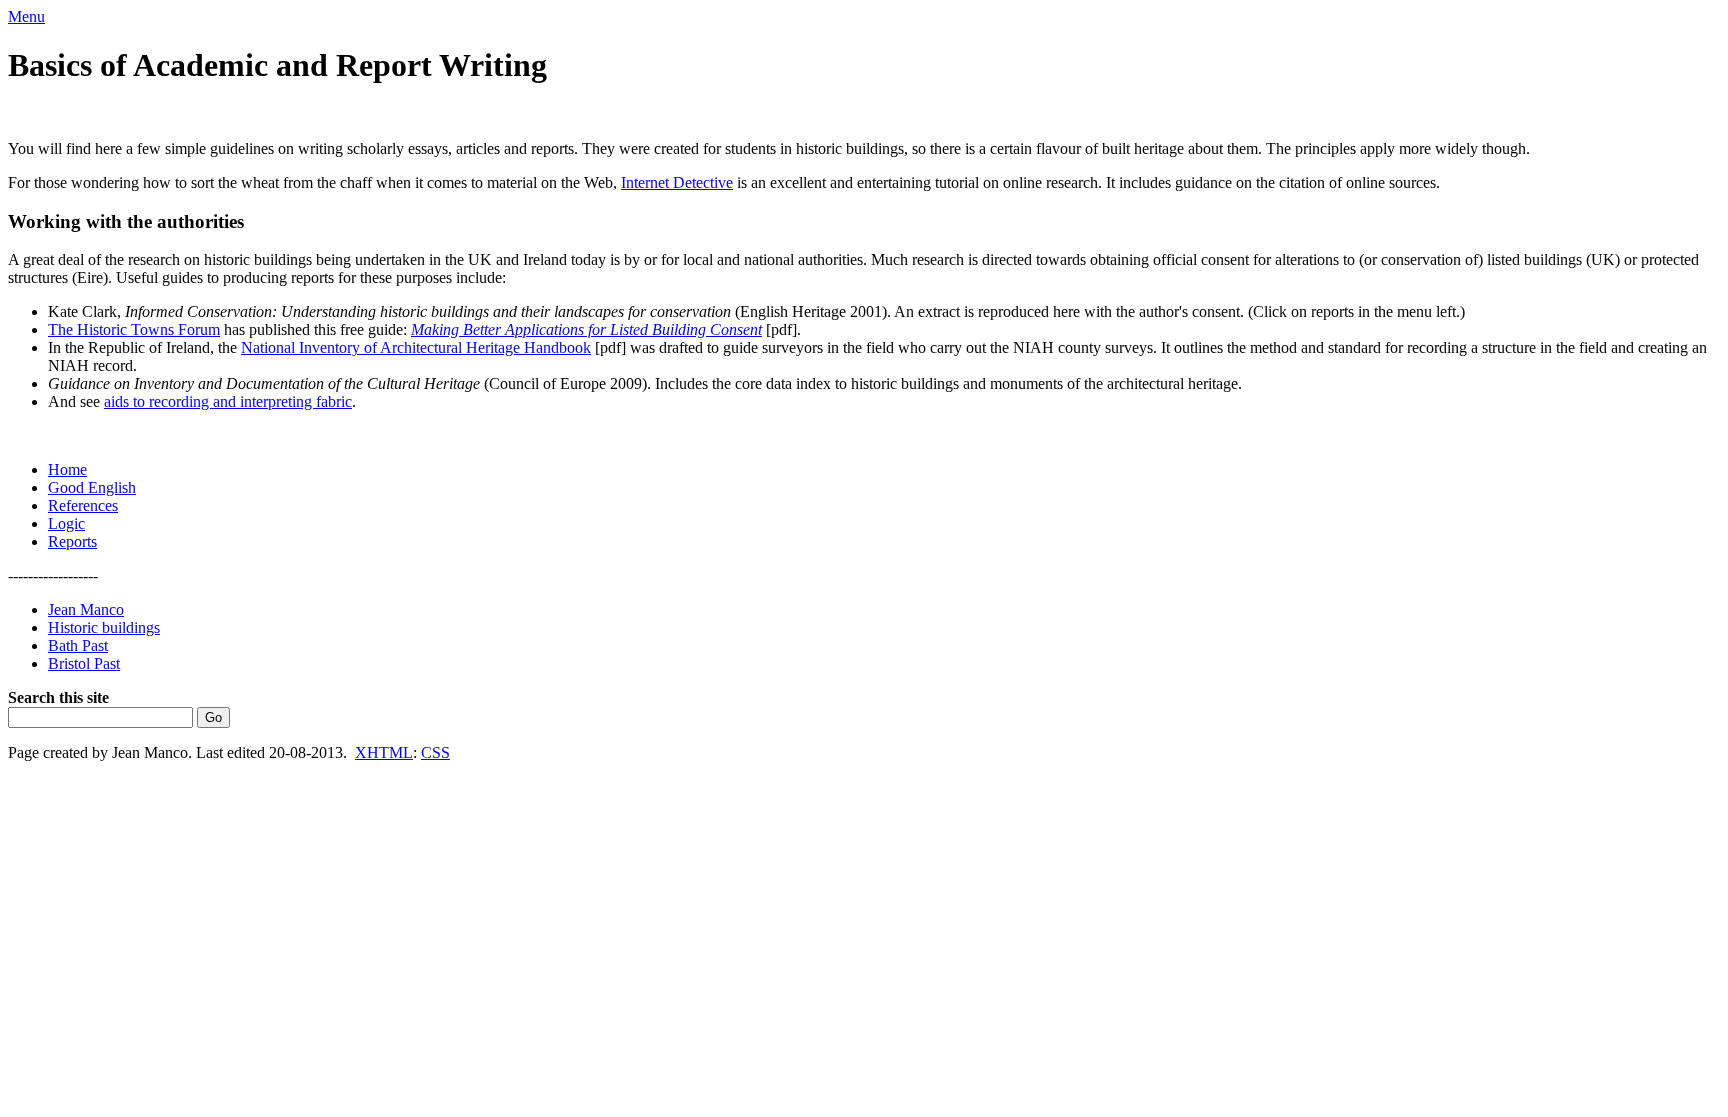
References (83, 505)
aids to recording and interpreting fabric (228, 401)
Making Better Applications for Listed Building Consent (586, 329)
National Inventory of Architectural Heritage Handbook (416, 347)
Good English (92, 487)
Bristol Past (84, 663)
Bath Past (78, 645)
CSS (435, 752)
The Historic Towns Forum (134, 329)
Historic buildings (104, 627)
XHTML (384, 752)
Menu (26, 16)
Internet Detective (677, 182)
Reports (72, 541)
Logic (66, 523)
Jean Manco (86, 609)
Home (67, 469)
